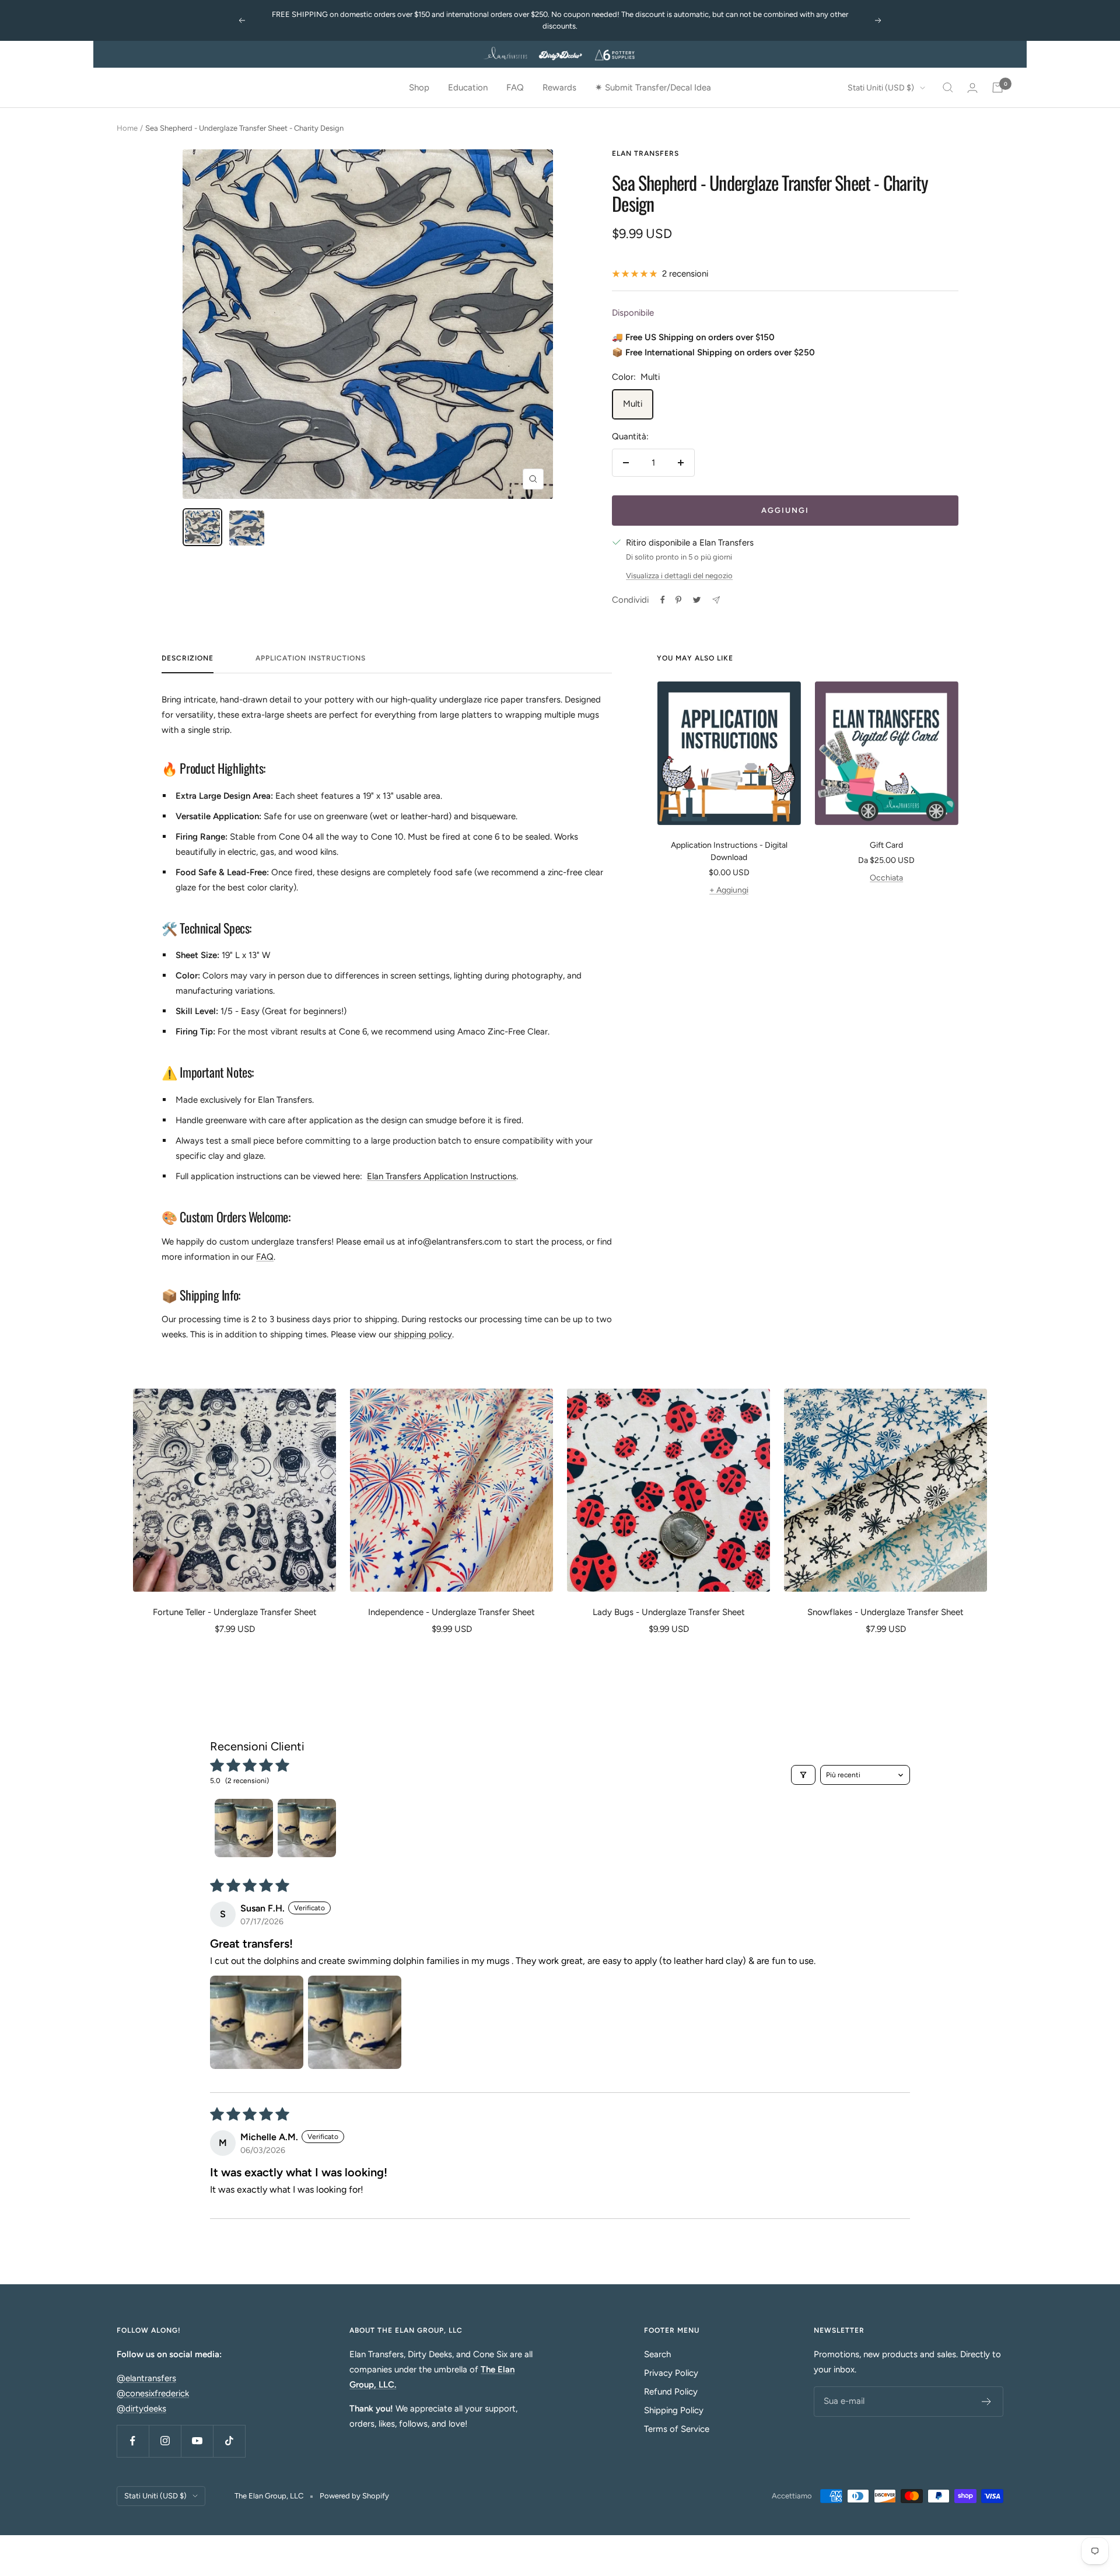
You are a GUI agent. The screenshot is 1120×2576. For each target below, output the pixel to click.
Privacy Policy (671, 2373)
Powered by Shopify (354, 2496)
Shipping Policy (674, 2410)
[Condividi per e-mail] (716, 600)
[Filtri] (803, 1775)
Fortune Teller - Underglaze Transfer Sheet (235, 1612)
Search (657, 2354)
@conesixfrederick (153, 2393)
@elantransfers (146, 2378)
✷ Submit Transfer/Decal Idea (653, 88)
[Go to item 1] (244, 1828)
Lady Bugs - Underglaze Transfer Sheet (669, 1612)
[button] (257, 2022)
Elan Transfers (645, 153)
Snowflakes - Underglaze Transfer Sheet (885, 1612)
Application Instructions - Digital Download (729, 851)
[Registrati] (987, 2402)
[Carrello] (998, 88)
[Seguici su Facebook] (133, 2441)
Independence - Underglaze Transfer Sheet (452, 1612)
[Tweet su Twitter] (697, 600)
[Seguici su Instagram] (165, 2441)
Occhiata (886, 878)
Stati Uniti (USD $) (881, 88)
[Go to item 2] (307, 1828)
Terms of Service (677, 2429)
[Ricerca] (948, 88)
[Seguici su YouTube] (197, 2441)
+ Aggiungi (729, 890)
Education (468, 88)
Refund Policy (671, 2392)
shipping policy (423, 1334)
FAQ (515, 88)
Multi (633, 404)
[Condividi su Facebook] (663, 600)
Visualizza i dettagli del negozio (679, 576)
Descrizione (188, 658)
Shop (419, 88)
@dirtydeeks (141, 2409)
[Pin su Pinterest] (678, 600)
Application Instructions (311, 658)
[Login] (972, 88)
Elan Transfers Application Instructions (442, 1176)
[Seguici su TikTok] (229, 2441)
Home (127, 128)
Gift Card (886, 845)
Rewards (559, 88)
